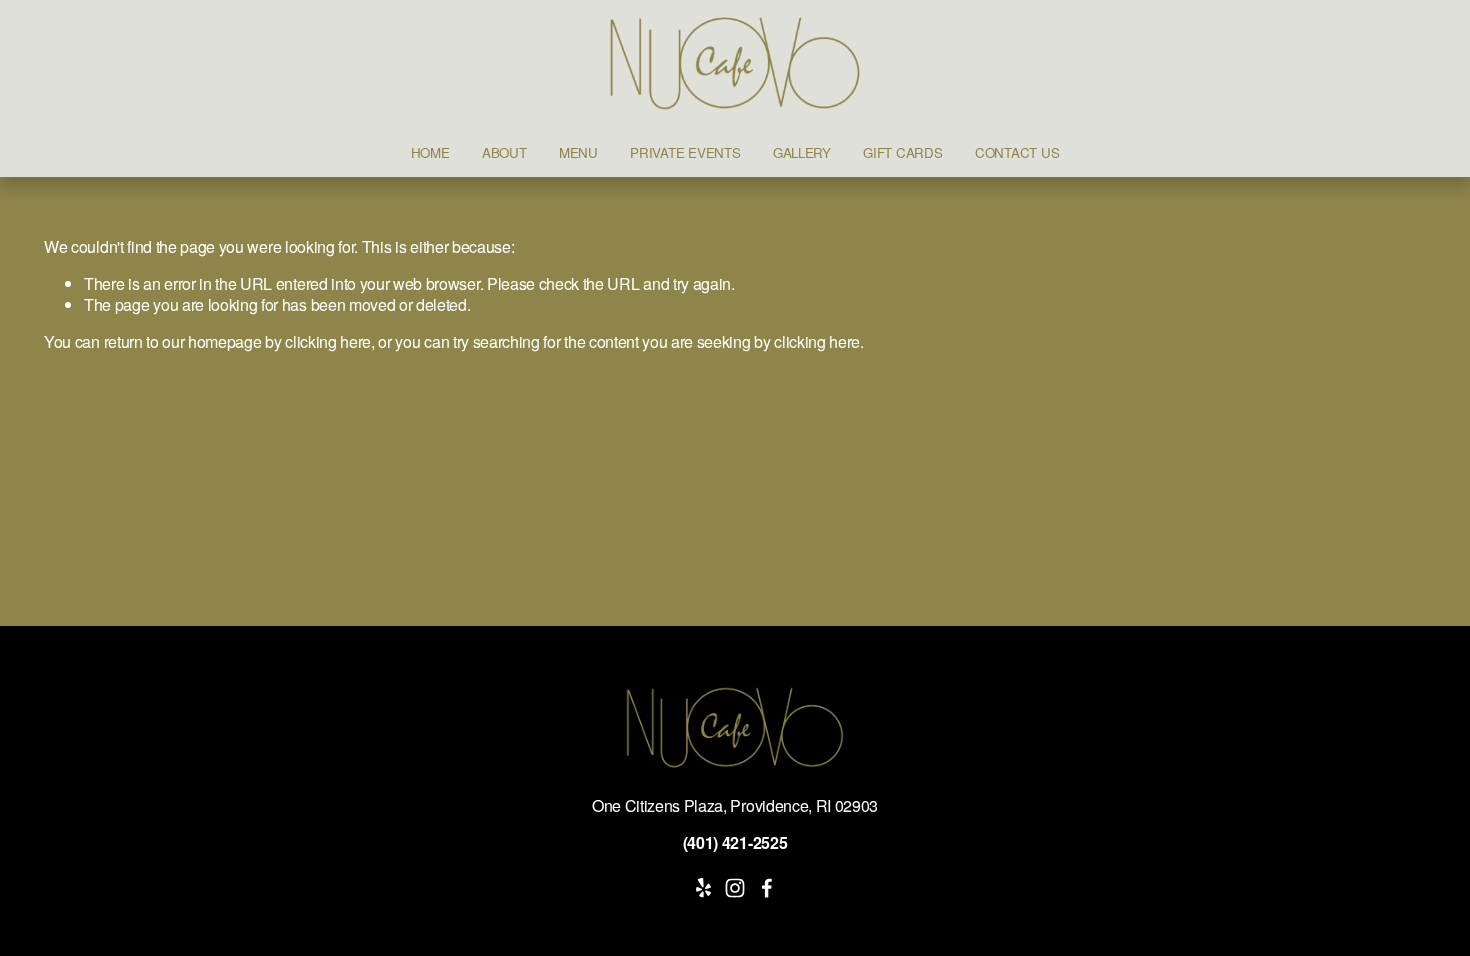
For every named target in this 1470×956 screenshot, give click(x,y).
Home (430, 152)
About (504, 152)
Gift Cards (902, 152)
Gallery (802, 152)
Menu (578, 152)
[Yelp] (703, 888)
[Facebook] (767, 888)
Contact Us (1017, 152)
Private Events (685, 152)
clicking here (328, 341)
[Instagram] (735, 888)
